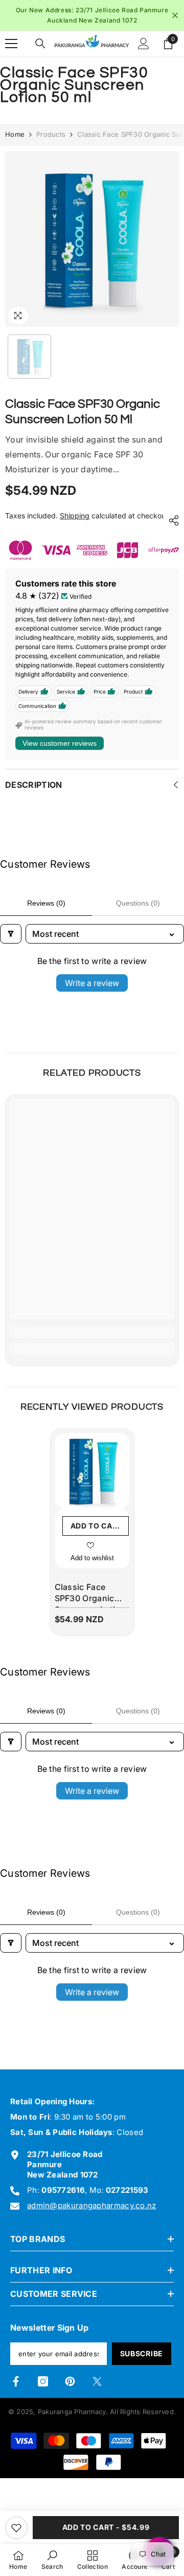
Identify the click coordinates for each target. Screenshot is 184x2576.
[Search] (40, 44)
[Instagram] (43, 2381)
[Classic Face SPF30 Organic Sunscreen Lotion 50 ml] (92, 1471)
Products (51, 134)
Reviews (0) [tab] (46, 903)
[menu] (11, 44)
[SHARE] (171, 520)
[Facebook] (16, 2381)
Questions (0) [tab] (138, 903)
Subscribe (142, 2353)
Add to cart (97, 1526)
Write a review (92, 983)
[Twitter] (97, 2381)
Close (175, 16)
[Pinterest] (70, 2381)
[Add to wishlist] (16, 2528)
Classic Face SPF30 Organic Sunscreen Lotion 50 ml (90, 1595)
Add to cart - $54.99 (106, 2527)
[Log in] (144, 44)
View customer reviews (60, 743)
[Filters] (11, 934)
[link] (92, 1332)
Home (15, 134)
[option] (92, 15)
